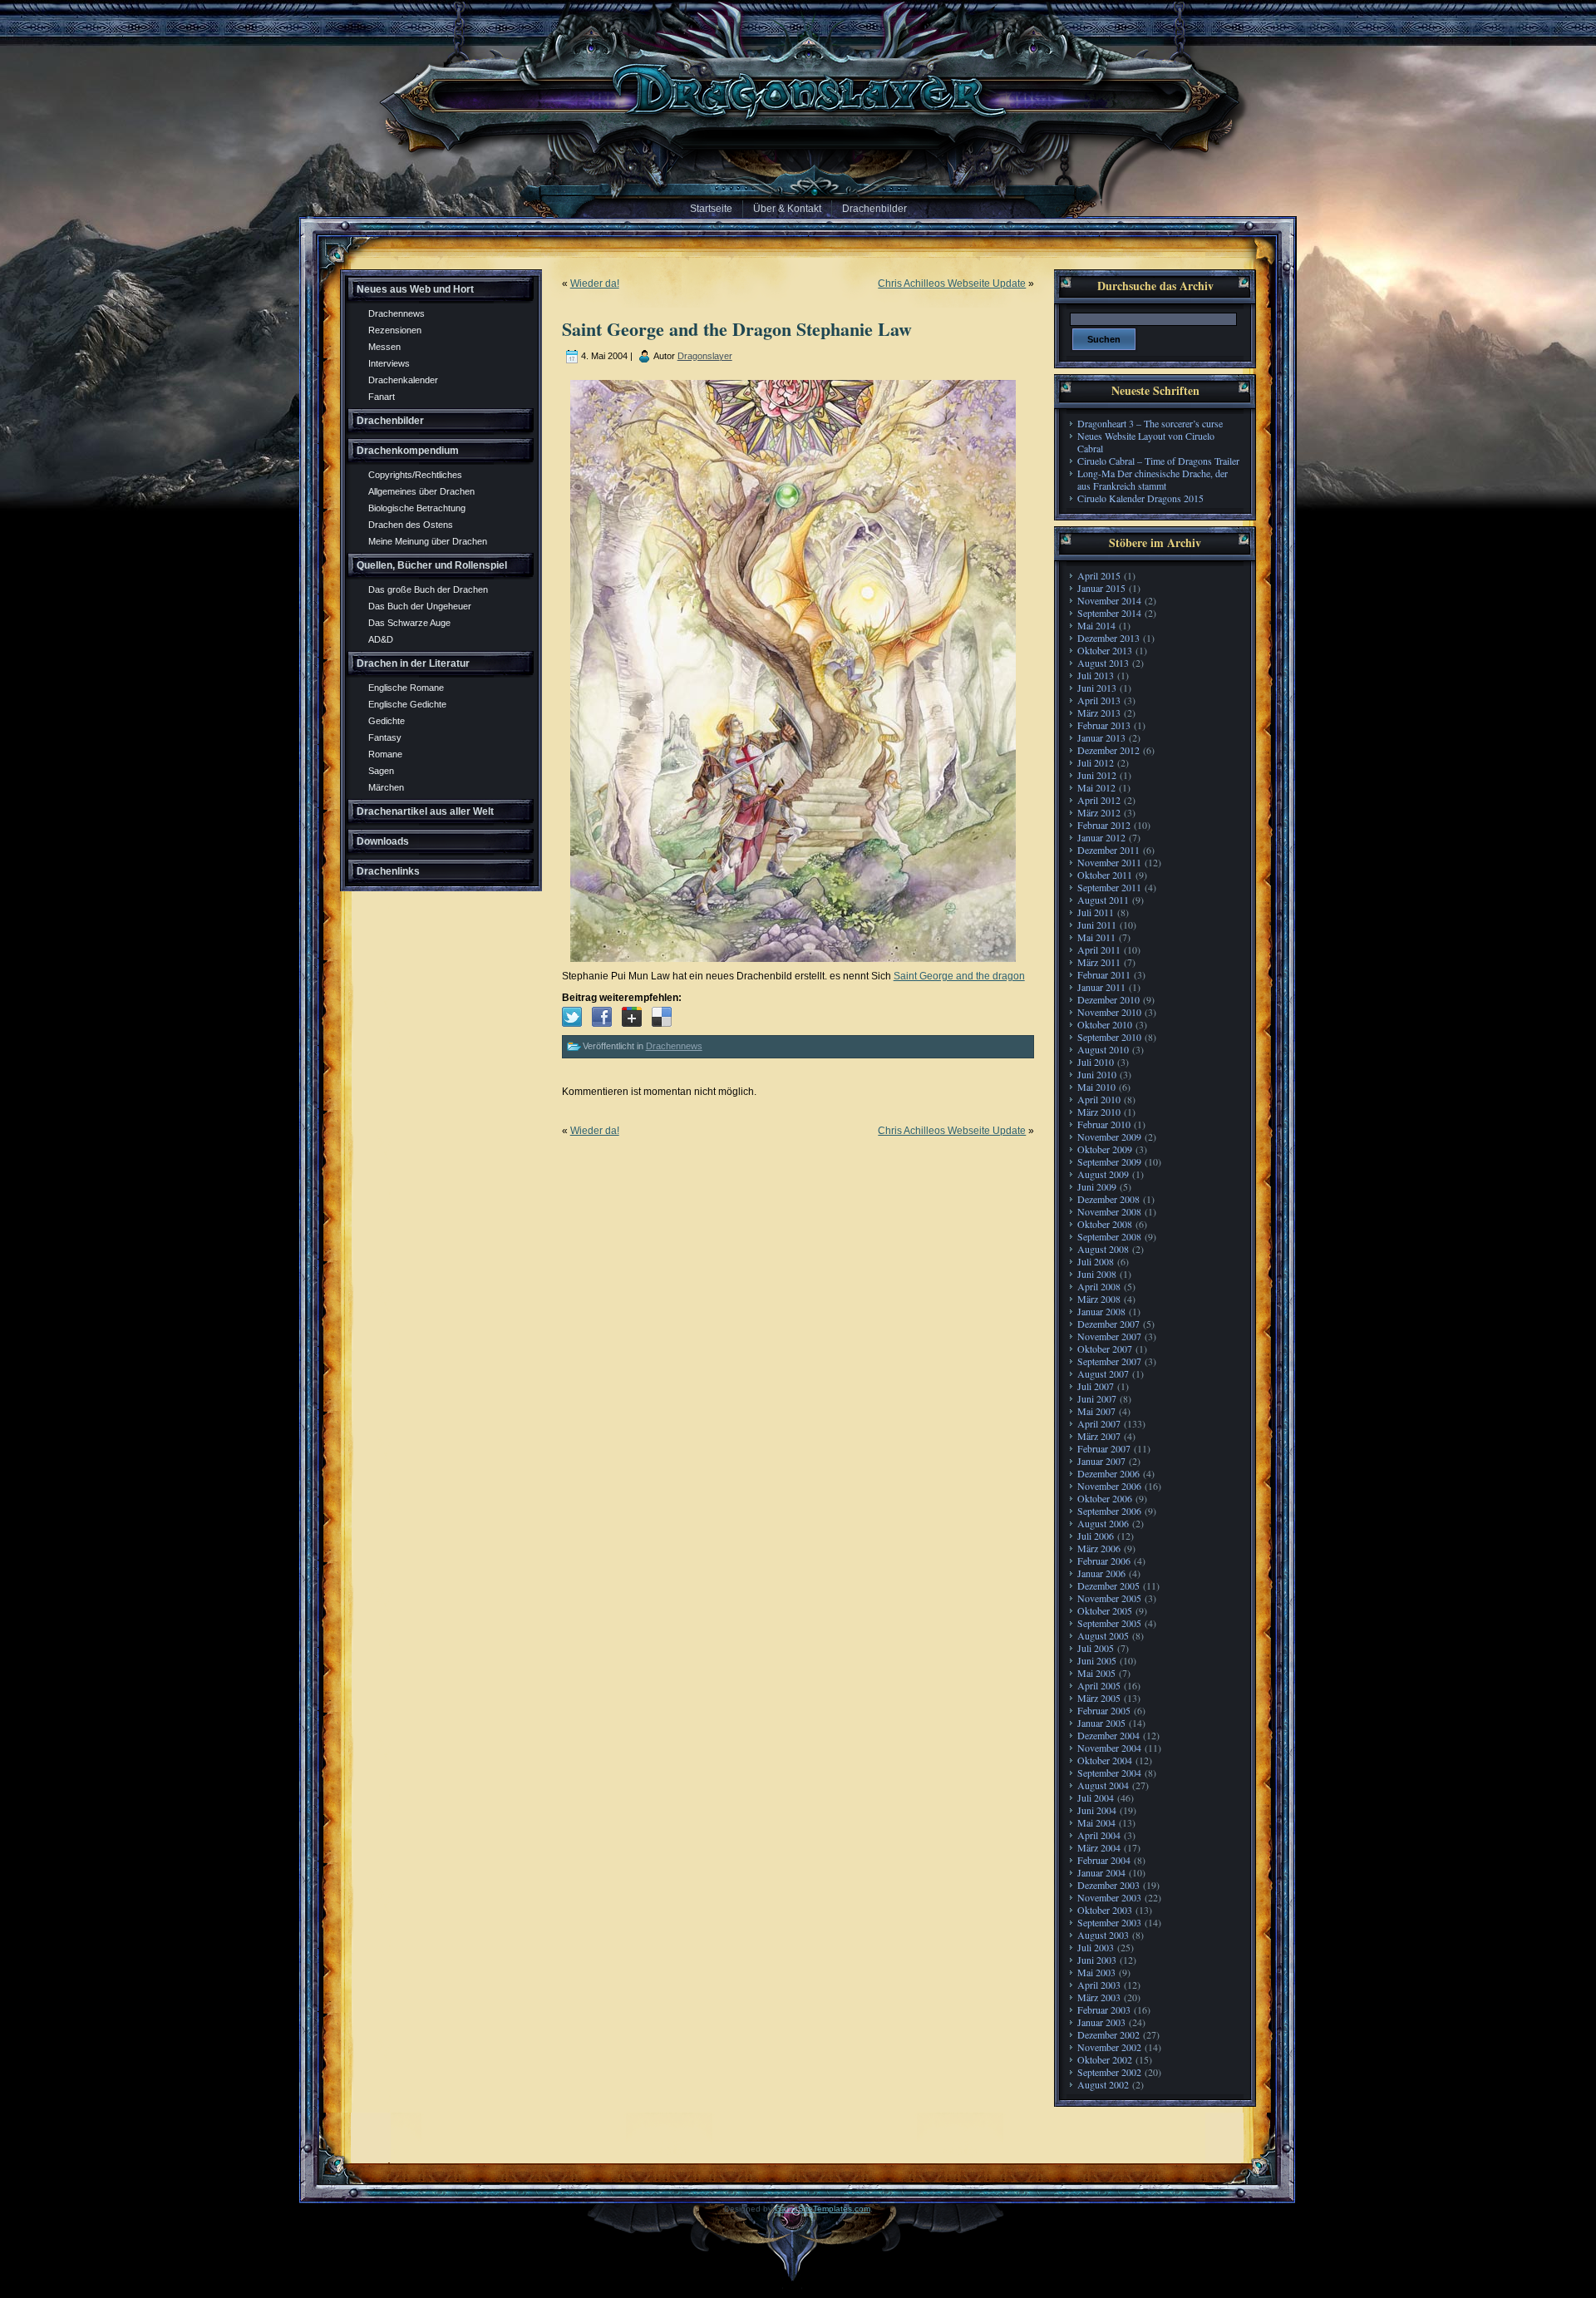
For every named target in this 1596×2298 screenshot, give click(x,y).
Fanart (382, 397)
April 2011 (1099, 949)
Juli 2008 (1096, 1261)
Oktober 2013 (1105, 650)
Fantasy (385, 737)
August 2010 (1103, 1049)
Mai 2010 (1096, 1087)
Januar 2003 (1101, 2022)
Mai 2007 (1096, 1411)
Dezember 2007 (1108, 1324)
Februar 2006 (1104, 1561)
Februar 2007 (1104, 1448)
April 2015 (1099, 575)
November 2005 (1109, 1598)
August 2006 (1103, 1523)
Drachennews (397, 313)
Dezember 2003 (1108, 1885)
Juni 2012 (1097, 775)
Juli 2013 (1096, 675)
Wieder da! (595, 284)
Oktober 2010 (1105, 1024)
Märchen (386, 787)
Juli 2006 (1096, 1536)
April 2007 (1099, 1423)
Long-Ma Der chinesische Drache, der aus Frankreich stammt (1153, 479)
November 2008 (1109, 1211)
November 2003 (1109, 1897)
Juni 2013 (1097, 688)
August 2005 (1103, 1635)
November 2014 (1109, 600)
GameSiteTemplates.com (823, 2209)
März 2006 (1099, 1548)
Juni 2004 (1097, 1810)
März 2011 (1099, 962)
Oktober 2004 (1105, 1760)
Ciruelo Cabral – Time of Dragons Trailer (1158, 461)
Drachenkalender (403, 380)
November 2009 (1109, 1137)
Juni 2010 (1097, 1074)
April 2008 (1099, 1286)
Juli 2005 (1096, 1648)
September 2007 (1109, 1361)
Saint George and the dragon (959, 976)
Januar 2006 (1101, 1573)
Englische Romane (406, 688)
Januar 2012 (1101, 837)
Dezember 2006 (1108, 1473)
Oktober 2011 (1105, 875)
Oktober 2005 (1105, 1610)
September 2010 (1109, 1037)
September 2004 (1109, 1773)
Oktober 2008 (1105, 1224)
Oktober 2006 (1105, 1498)
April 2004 (1099, 1835)
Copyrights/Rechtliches (415, 475)
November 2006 (1109, 1486)
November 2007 (1109, 1336)
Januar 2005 (1101, 1723)
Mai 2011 (1096, 937)
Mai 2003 (1096, 1972)
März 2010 (1099, 1112)
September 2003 (1109, 1922)
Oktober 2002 (1105, 2059)
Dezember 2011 (1108, 850)
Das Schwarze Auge (409, 623)
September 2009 (1109, 1161)
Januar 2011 (1101, 987)
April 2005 (1099, 1685)
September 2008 (1109, 1236)
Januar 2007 (1101, 1461)
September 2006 (1109, 1511)
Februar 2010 (1104, 1124)
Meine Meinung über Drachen (428, 541)
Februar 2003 (1104, 2010)
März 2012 (1099, 812)
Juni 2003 (1097, 1960)
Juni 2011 (1097, 925)
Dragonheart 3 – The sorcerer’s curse (1150, 423)
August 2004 (1103, 1785)
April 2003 (1099, 1985)
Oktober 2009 (1105, 1149)
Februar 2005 (1104, 1710)
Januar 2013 (1101, 737)
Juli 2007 (1096, 1386)
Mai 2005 (1096, 1673)
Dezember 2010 (1108, 999)
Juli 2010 (1096, 1062)
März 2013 (1099, 713)
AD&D (381, 639)
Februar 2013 (1104, 725)
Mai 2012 (1096, 787)
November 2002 (1109, 2047)
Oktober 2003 (1105, 1910)
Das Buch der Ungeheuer (420, 606)
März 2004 (1099, 1847)
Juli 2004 (1096, 1797)
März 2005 (1099, 1698)
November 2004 (1109, 1748)
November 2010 (1109, 1012)
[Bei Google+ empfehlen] (632, 1017)
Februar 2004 (1104, 1860)
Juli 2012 (1096, 762)
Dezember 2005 (1108, 1585)
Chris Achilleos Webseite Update (952, 284)
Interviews (389, 363)
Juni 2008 (1097, 1274)
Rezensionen (395, 330)
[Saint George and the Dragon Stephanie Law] (572, 1017)
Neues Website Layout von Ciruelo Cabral (1146, 442)
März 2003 (1099, 1997)
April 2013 (1099, 700)
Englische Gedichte (407, 704)
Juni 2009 (1097, 1186)
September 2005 (1109, 1623)
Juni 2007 (1097, 1398)
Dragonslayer (705, 356)
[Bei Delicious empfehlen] (662, 1017)
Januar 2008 (1101, 1311)
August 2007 (1103, 1373)
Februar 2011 (1104, 974)
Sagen (381, 771)
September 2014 (1109, 613)
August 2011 (1103, 900)
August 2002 (1103, 2084)
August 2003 (1103, 1935)
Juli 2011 (1096, 912)
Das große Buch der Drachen (428, 589)
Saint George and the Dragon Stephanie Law (737, 329)
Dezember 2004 (1108, 1735)
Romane (385, 754)
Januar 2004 (1101, 1872)
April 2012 (1099, 800)
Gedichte (387, 721)
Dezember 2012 (1108, 750)
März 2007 (1099, 1436)
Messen (384, 347)
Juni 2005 (1097, 1660)
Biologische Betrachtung (417, 508)
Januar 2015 (1101, 588)
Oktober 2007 (1105, 1349)
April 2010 (1099, 1099)
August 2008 (1103, 1249)
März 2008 (1099, 1299)
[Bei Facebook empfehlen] (602, 1017)
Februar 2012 (1104, 825)
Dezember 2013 (1108, 638)
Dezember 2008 (1108, 1199)
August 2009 (1103, 1174)
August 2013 (1103, 663)
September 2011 (1109, 887)
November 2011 (1109, 862)
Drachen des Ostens (411, 525)
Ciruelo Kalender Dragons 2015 (1140, 498)
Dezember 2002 (1108, 2034)
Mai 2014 (1096, 625)
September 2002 (1109, 2072)
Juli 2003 (1096, 1947)
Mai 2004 (1096, 1822)
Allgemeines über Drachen (421, 491)
